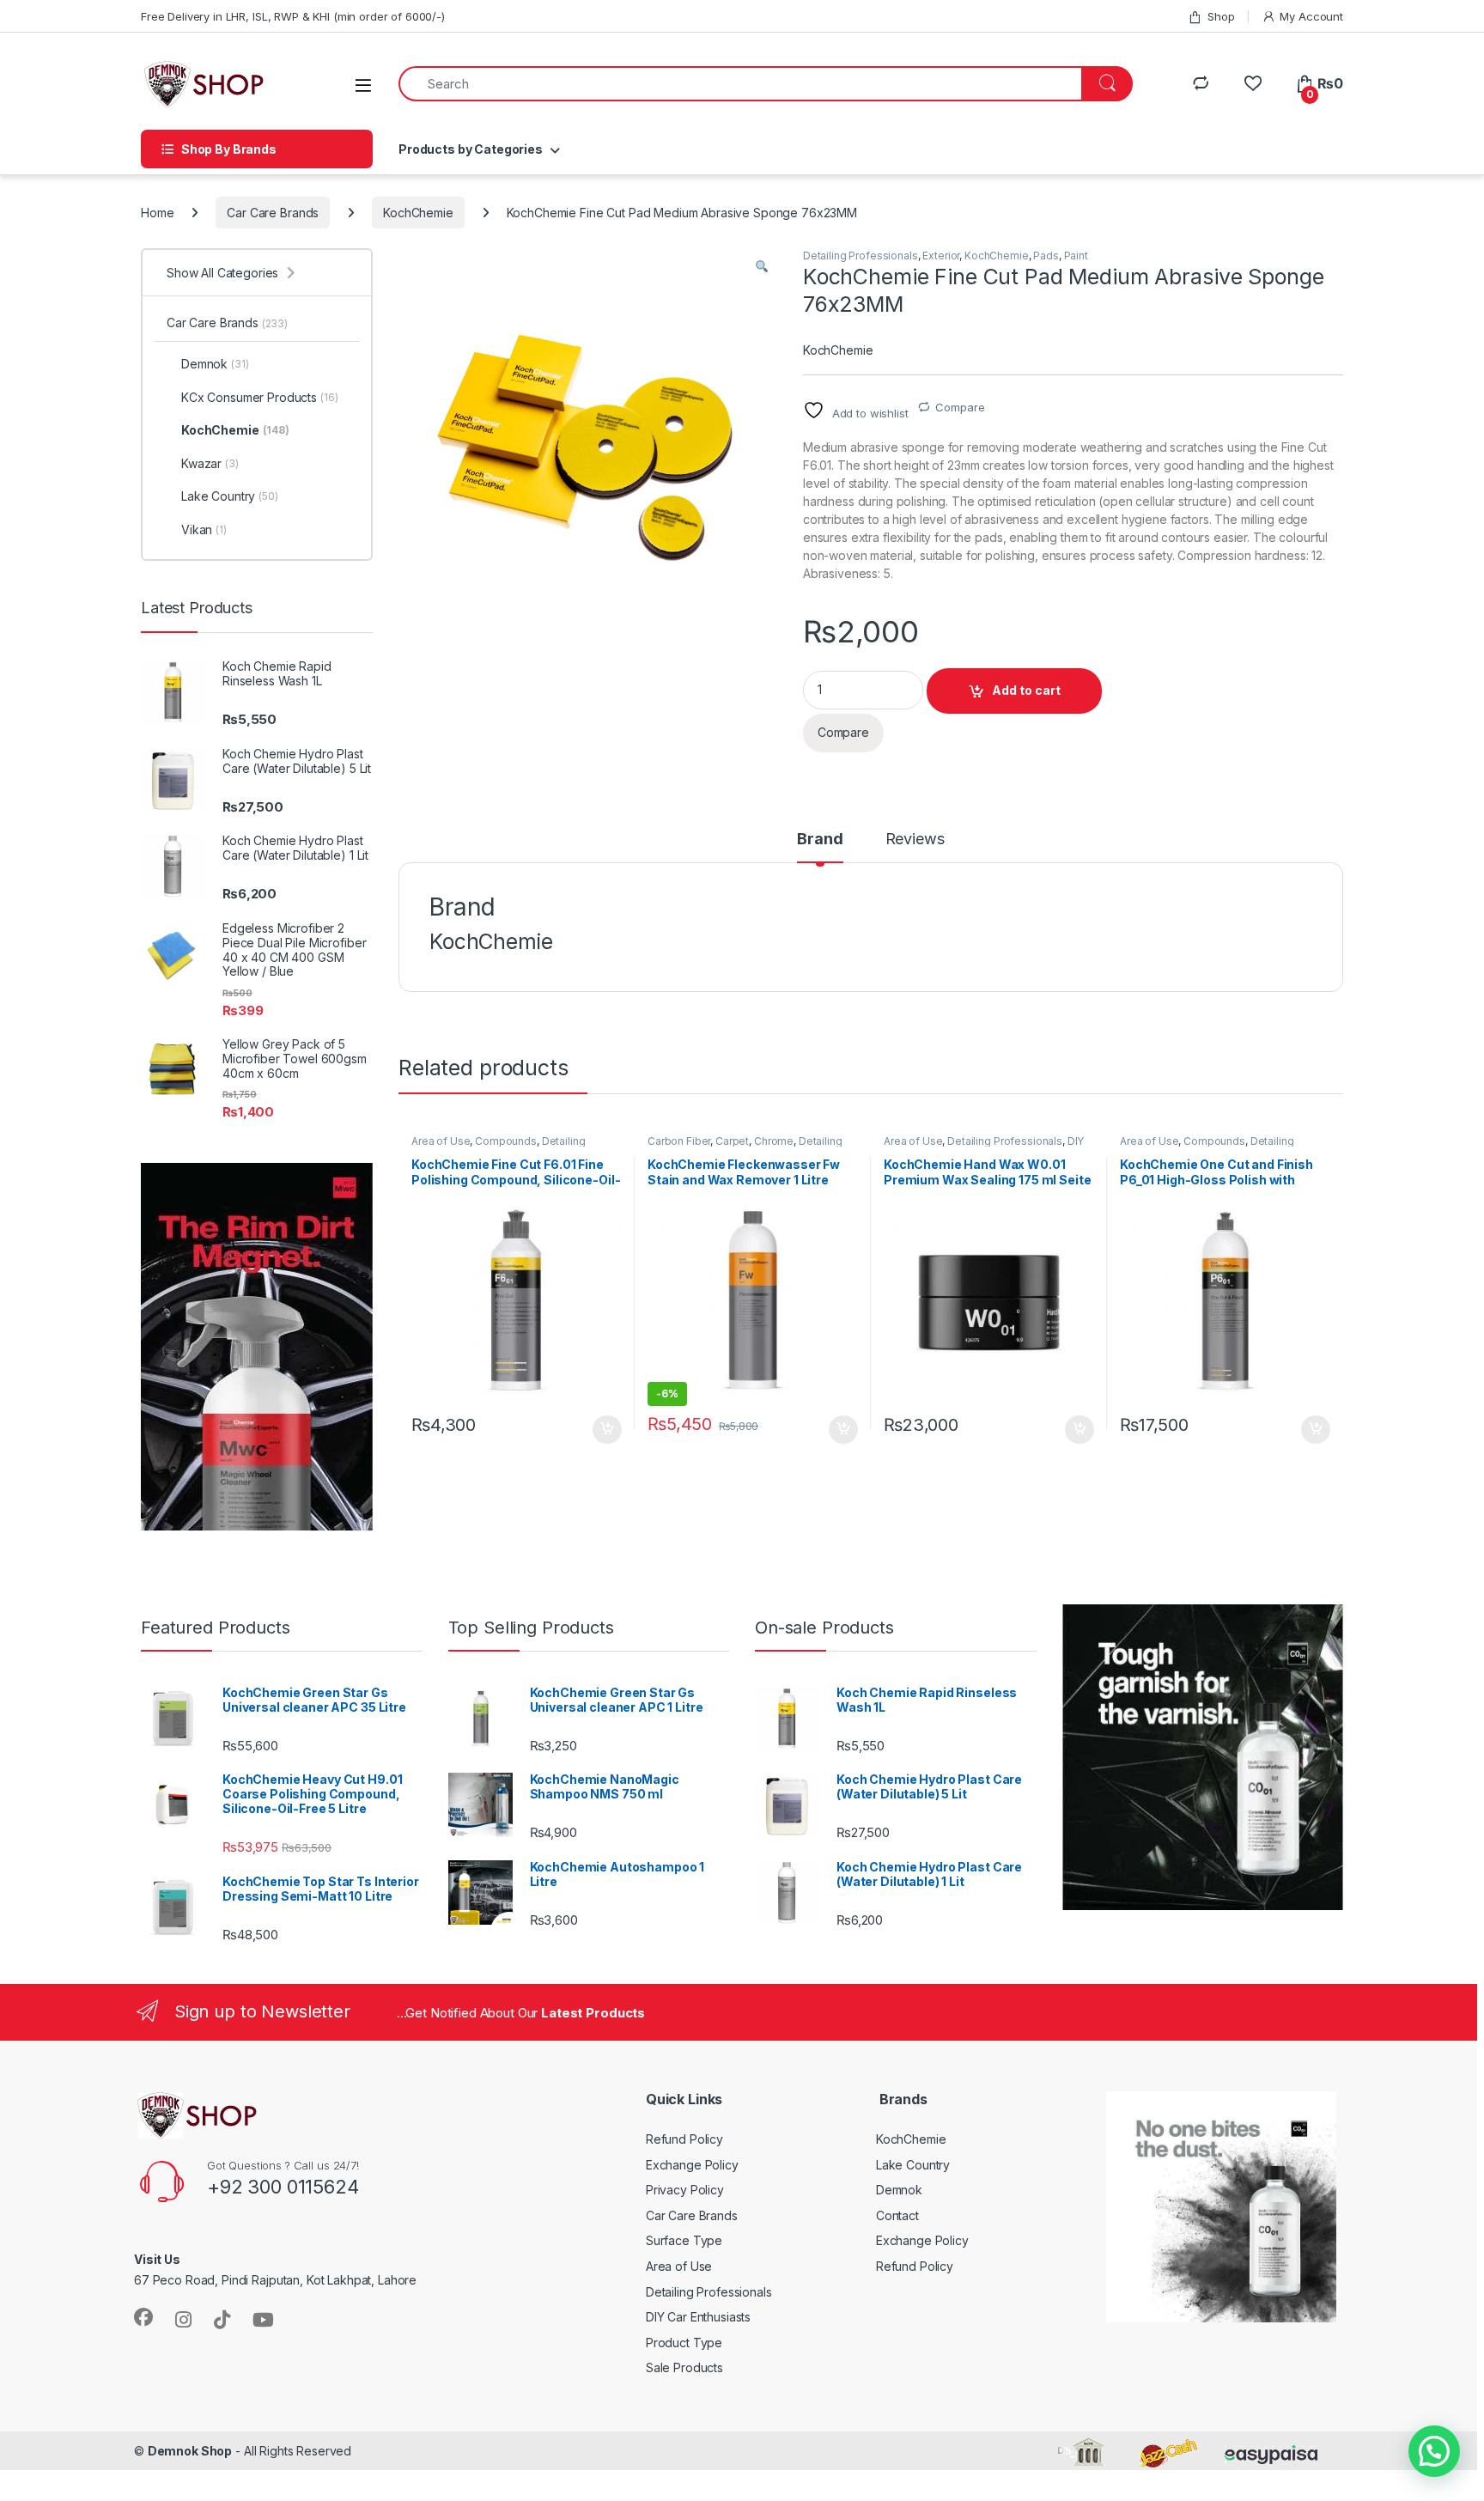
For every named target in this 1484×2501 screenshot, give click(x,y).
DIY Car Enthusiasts (698, 2317)
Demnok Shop (190, 2451)
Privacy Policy (685, 2190)
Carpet (732, 1141)
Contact (897, 2215)
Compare (960, 407)
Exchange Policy (692, 2165)
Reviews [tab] (915, 840)
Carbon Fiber (679, 1141)
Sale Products (684, 2367)
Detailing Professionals (861, 256)
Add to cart (1026, 690)
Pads (1046, 256)
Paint (1076, 256)
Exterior (941, 256)
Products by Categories (471, 149)
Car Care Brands (273, 213)
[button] (762, 267)
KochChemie (418, 213)
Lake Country (230, 496)
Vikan (204, 529)
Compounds (506, 1141)
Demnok (215, 364)
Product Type (684, 2343)
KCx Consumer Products (260, 397)
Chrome (774, 1141)
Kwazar (210, 463)
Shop (1221, 16)
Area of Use (441, 1141)
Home (157, 213)
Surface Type (684, 2240)
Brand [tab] (820, 840)
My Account (1311, 16)
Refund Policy (684, 2139)
